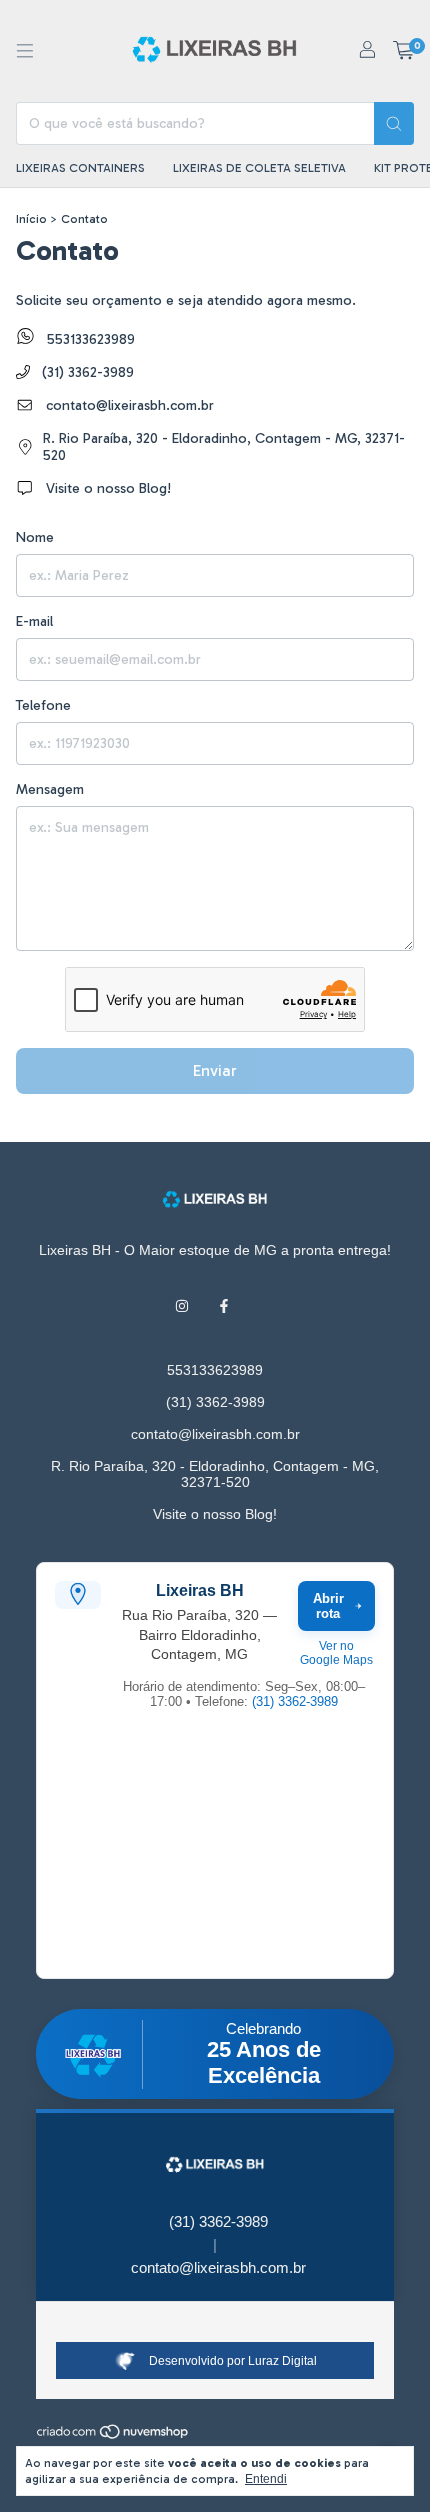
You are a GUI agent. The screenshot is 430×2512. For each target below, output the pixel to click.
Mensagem (50, 789)
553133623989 (89, 339)
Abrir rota (328, 1606)
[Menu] (25, 51)
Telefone (43, 705)
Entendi (266, 2479)
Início (31, 219)
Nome (35, 537)
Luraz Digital (282, 2361)
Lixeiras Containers (80, 168)
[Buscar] (394, 123)
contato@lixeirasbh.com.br (130, 405)
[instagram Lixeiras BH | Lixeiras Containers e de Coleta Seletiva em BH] (182, 1306)
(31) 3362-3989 (86, 372)
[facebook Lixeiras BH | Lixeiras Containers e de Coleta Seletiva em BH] (224, 1306)
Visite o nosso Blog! (106, 488)
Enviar (215, 1070)
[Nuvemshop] (113, 2436)
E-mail (34, 621)
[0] (403, 51)
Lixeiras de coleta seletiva (259, 168)
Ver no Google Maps (336, 1653)
